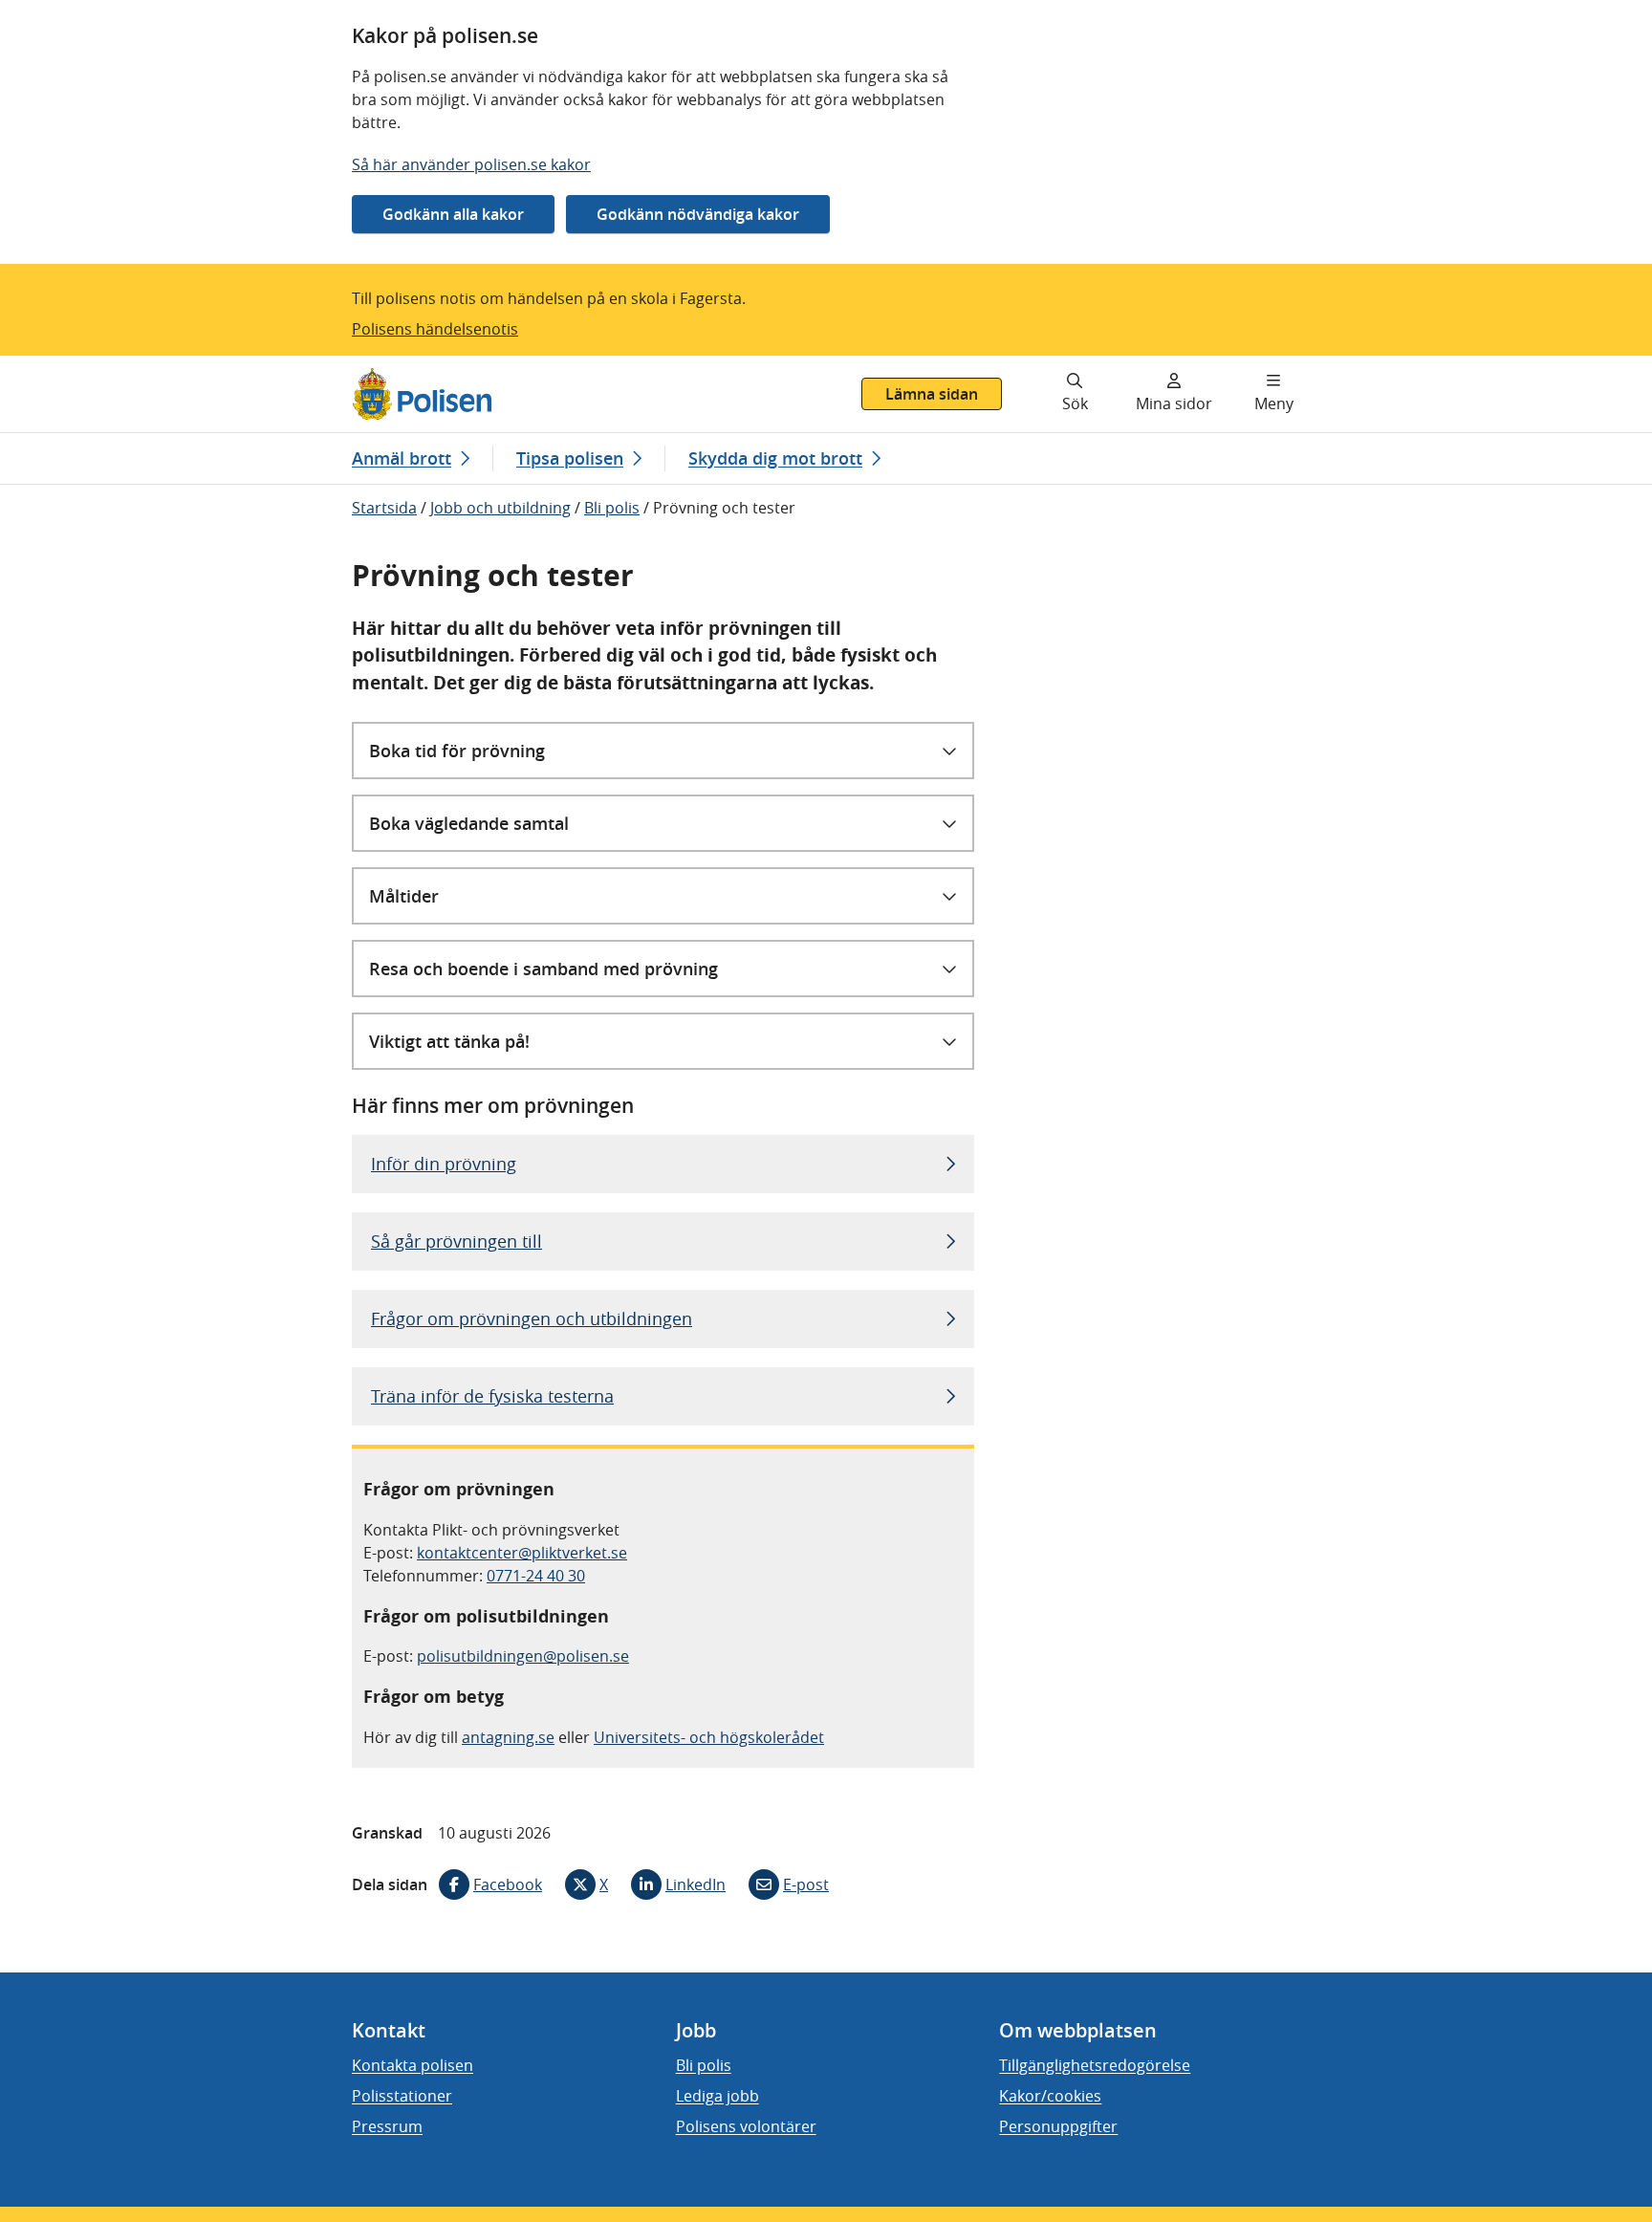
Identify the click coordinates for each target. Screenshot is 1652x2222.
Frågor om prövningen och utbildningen (532, 1318)
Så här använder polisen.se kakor (471, 164)
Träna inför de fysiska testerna (492, 1396)
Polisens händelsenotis (435, 329)
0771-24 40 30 (536, 1576)
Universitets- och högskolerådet (709, 1737)
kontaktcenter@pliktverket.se (522, 1553)
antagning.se (508, 1737)
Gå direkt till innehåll (89, 367)
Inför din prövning (444, 1164)
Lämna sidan (932, 394)
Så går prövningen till (456, 1241)
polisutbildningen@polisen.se (523, 1656)
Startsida (384, 508)
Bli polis (612, 508)
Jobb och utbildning (500, 508)
